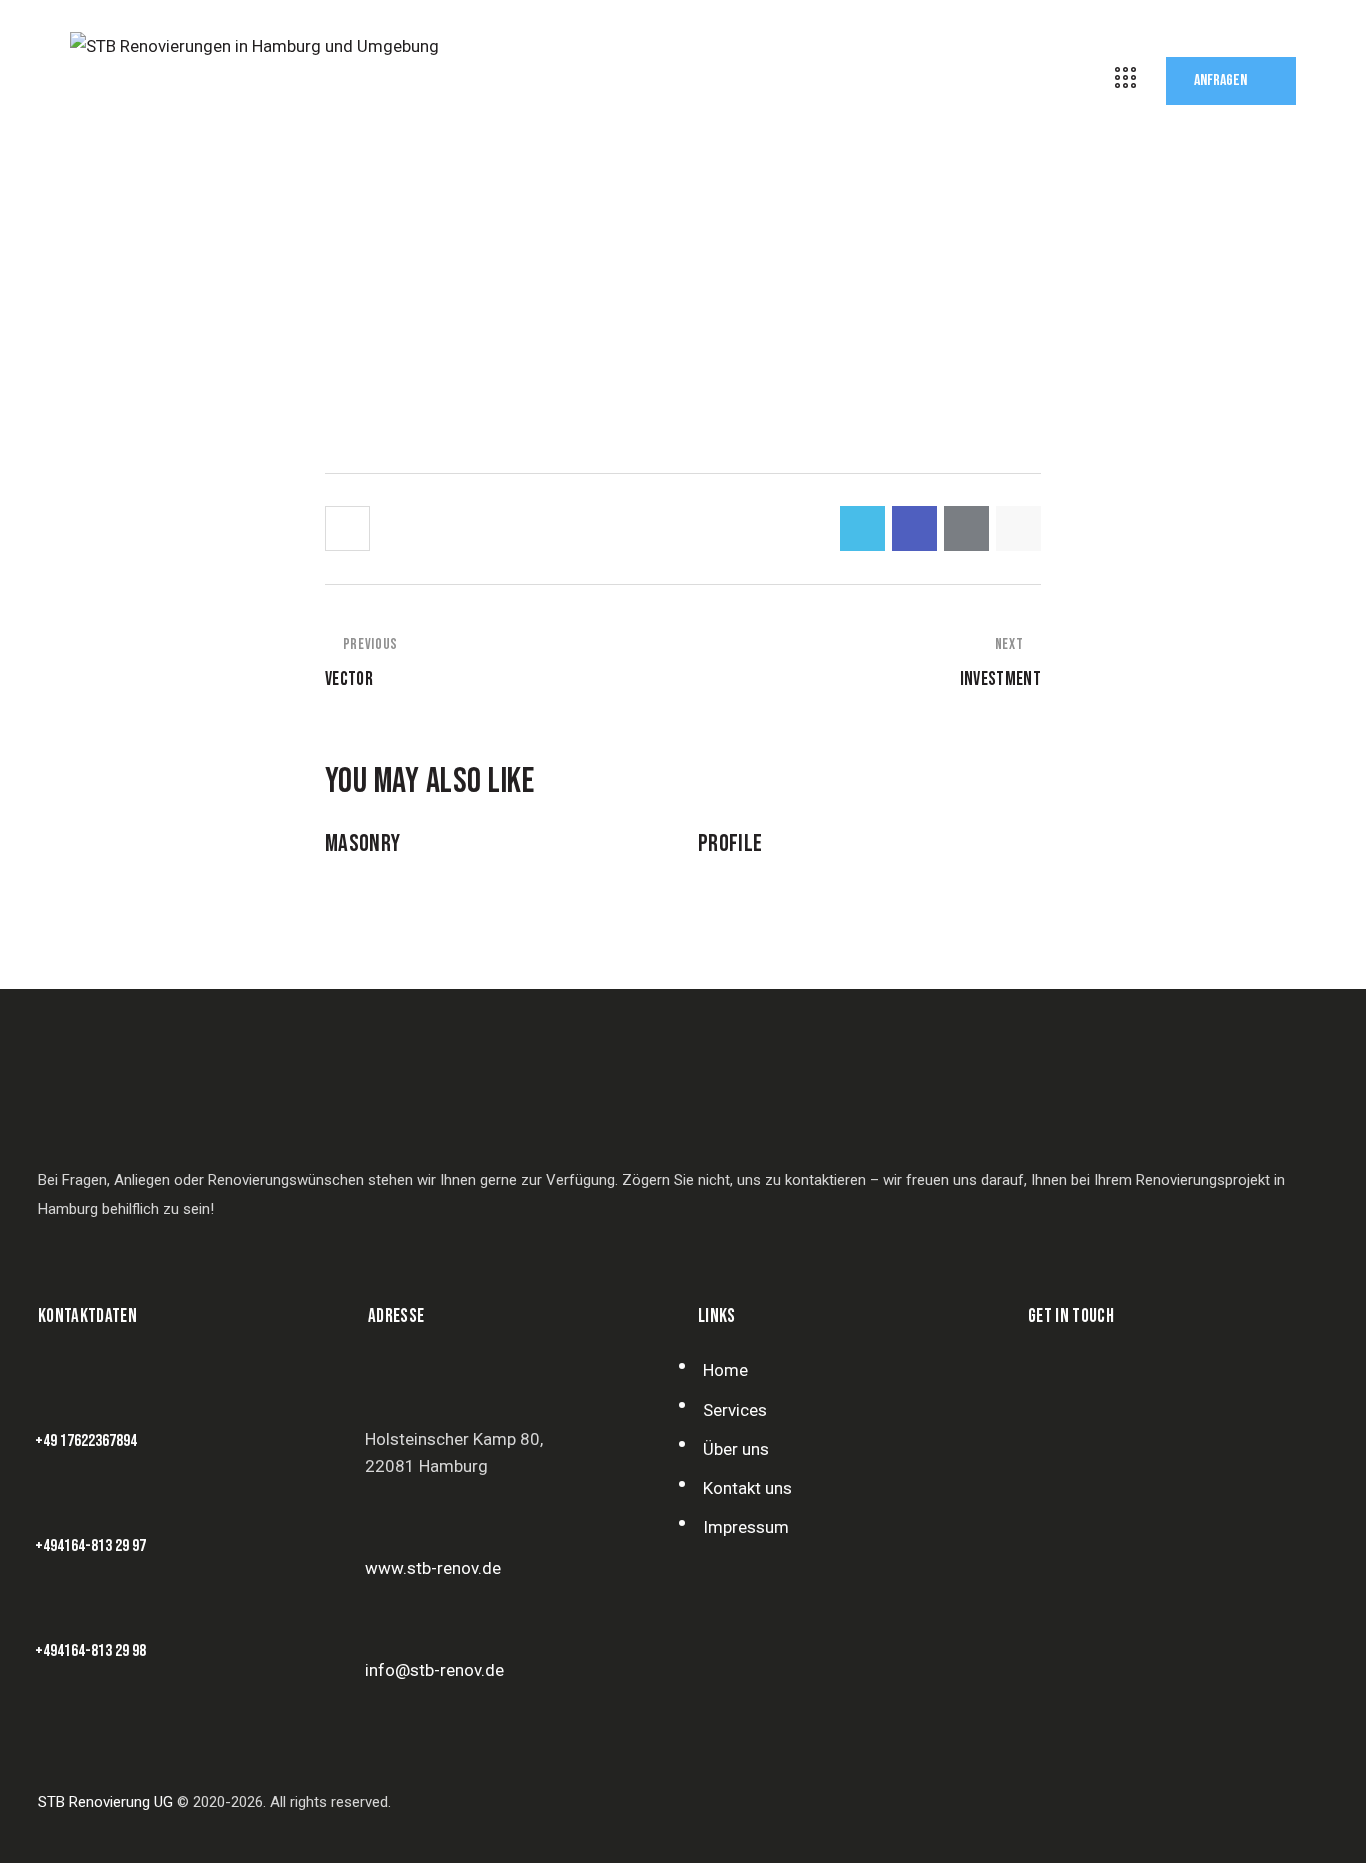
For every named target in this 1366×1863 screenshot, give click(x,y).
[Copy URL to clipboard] (1018, 528)
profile (730, 844)
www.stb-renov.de (433, 1568)
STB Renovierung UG (105, 1802)
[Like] (349, 528)
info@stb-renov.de (434, 1670)
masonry (362, 844)
